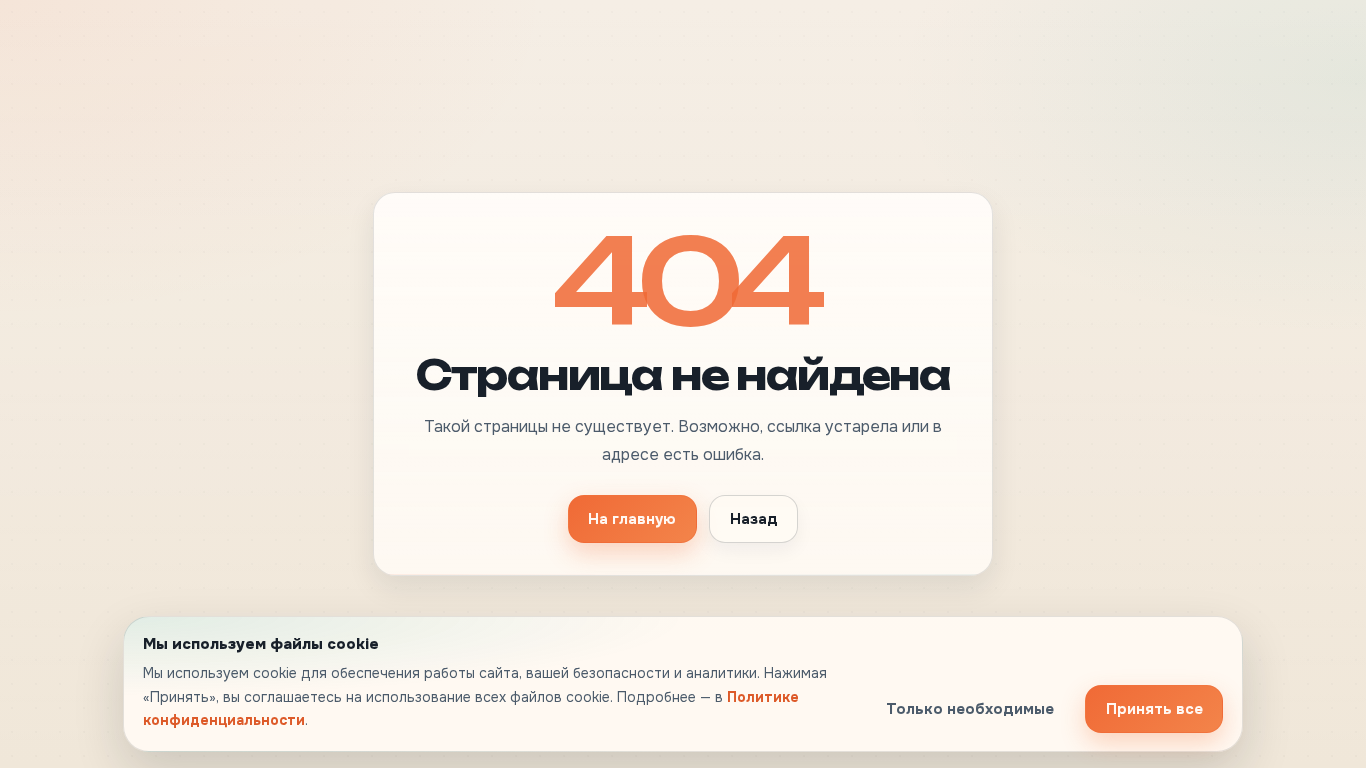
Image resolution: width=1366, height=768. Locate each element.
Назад (754, 519)
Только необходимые (970, 709)
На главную (632, 519)
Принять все (1154, 709)
